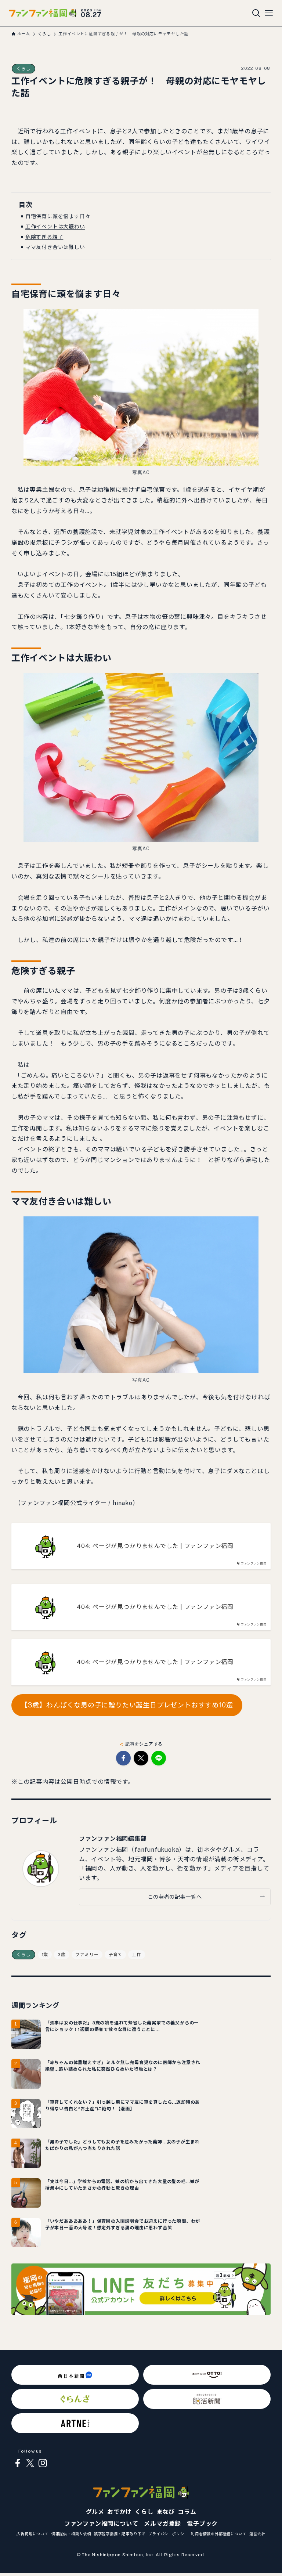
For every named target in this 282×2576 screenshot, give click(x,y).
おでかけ (120, 2512)
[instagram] (43, 2463)
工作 (137, 1955)
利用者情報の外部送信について (219, 2534)
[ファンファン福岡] (43, 13)
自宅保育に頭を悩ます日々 (58, 216)
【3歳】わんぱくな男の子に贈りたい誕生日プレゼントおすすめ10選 (127, 1705)
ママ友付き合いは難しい (55, 247)
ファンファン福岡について (101, 2524)
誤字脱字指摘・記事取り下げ (120, 2534)
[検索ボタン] (256, 13)
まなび (166, 2512)
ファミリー (87, 1955)
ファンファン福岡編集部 (113, 1839)
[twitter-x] (30, 2463)
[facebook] (18, 2463)
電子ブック (202, 2524)
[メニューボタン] (269, 13)
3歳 (62, 1955)
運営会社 (257, 2534)
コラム (187, 2512)
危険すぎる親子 (44, 237)
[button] (123, 1758)
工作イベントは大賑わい (55, 227)
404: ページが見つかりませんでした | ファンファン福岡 (155, 1546)
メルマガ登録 (162, 2524)
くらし (23, 69)
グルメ (95, 2512)
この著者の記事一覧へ (175, 1897)
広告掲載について (32, 2534)
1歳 (45, 1955)
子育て (115, 1955)
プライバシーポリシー (168, 2534)
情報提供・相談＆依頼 (71, 2534)
